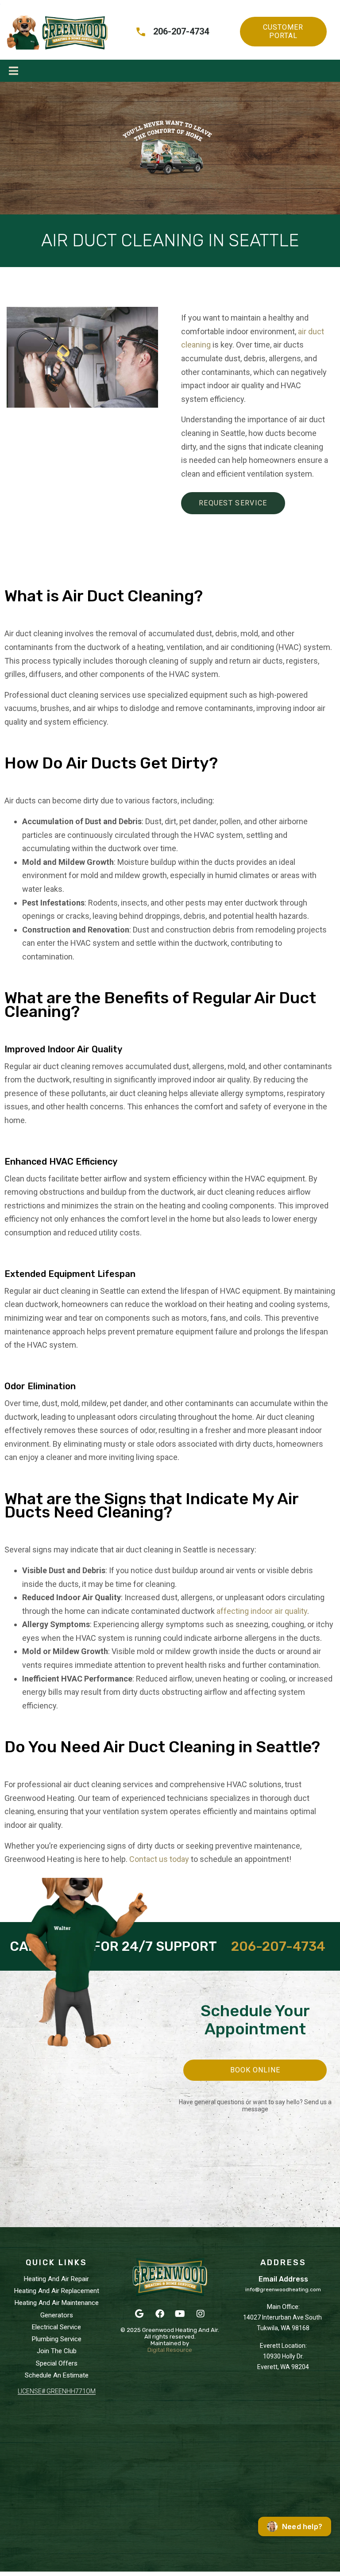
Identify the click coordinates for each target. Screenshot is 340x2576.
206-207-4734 (278, 1946)
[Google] (139, 2314)
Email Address (283, 2279)
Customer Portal (283, 31)
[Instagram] (201, 2314)
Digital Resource (170, 2350)
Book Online (255, 2070)
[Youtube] (180, 2314)
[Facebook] (160, 2314)
